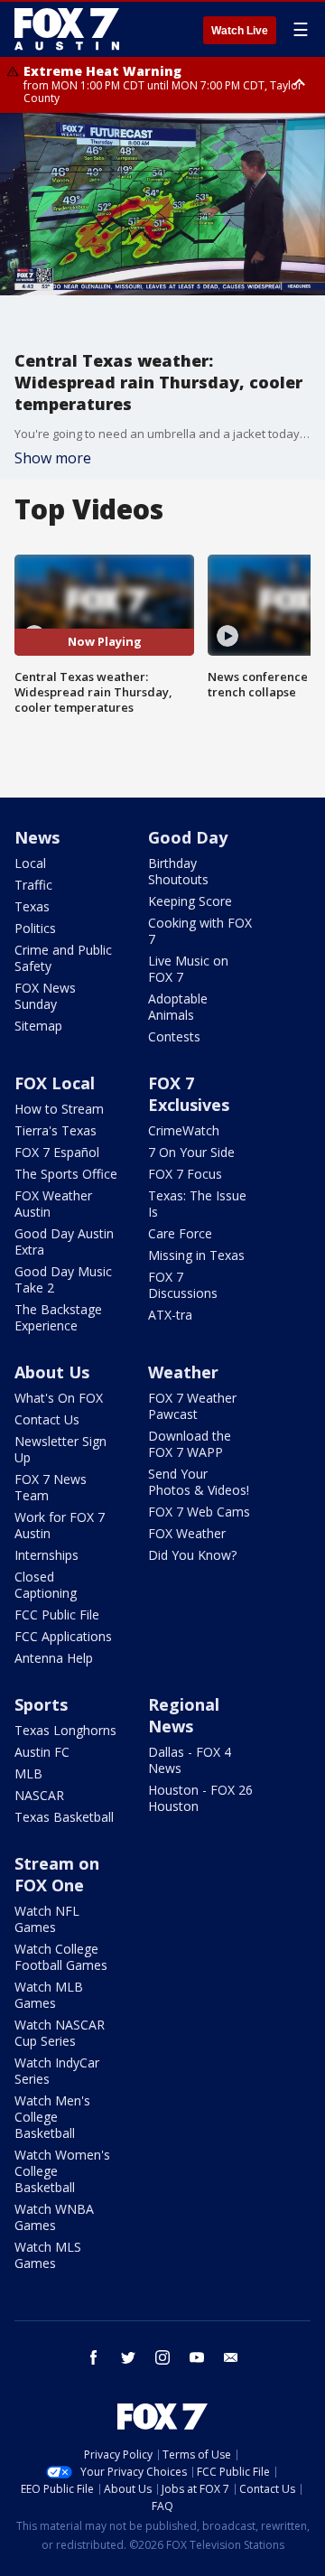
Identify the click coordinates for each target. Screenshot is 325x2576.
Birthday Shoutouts (178, 871)
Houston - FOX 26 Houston (200, 1798)
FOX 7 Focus (185, 1174)
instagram (162, 2357)
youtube (197, 2357)
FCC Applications (63, 1636)
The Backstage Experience (58, 1317)
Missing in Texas (196, 1255)
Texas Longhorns (65, 1730)
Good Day (188, 837)
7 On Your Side (191, 1152)
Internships (46, 1555)
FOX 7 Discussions (183, 1285)
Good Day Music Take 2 (63, 1279)
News (37, 837)
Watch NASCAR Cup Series (60, 2033)
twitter (128, 2357)
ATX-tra (170, 1315)
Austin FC (42, 1752)
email (231, 2357)
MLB (28, 1773)
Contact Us (47, 1419)
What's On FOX (59, 1398)
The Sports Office (66, 1174)
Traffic (33, 885)
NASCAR (39, 1795)
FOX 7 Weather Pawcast (192, 1406)
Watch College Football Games (61, 1957)
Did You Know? (192, 1555)
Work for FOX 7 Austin (60, 1525)
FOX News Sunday (45, 996)
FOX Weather (187, 1533)
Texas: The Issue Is (197, 1204)
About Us (52, 1372)
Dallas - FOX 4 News (190, 1760)
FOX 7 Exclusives (189, 1094)
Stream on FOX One (57, 1874)
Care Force (180, 1233)
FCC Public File (57, 1615)
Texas (32, 906)
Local (30, 863)
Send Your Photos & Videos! (199, 1482)
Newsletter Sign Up (60, 1449)
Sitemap (38, 1026)
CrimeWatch (184, 1130)
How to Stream (59, 1109)
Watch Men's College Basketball (52, 2117)
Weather (183, 1372)
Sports (41, 1704)
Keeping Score (190, 901)
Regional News (184, 1715)
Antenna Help (54, 1658)
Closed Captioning (46, 1585)
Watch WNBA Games (54, 2217)
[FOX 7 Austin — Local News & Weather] (67, 29)
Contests (174, 1036)
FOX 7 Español (57, 1152)
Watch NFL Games (47, 1919)
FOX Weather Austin (53, 1204)
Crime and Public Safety (63, 958)
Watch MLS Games (48, 2255)
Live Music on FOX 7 (188, 969)
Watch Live (240, 31)
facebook (94, 2357)
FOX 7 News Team (51, 1487)
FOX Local (55, 1083)
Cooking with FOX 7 (200, 931)
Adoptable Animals (178, 1007)
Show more (53, 458)
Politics (35, 928)
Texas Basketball (64, 1817)
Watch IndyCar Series (57, 2071)
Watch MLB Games (49, 1995)
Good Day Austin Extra (64, 1241)
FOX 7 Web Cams (199, 1512)
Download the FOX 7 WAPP (190, 1444)
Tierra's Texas (56, 1130)
